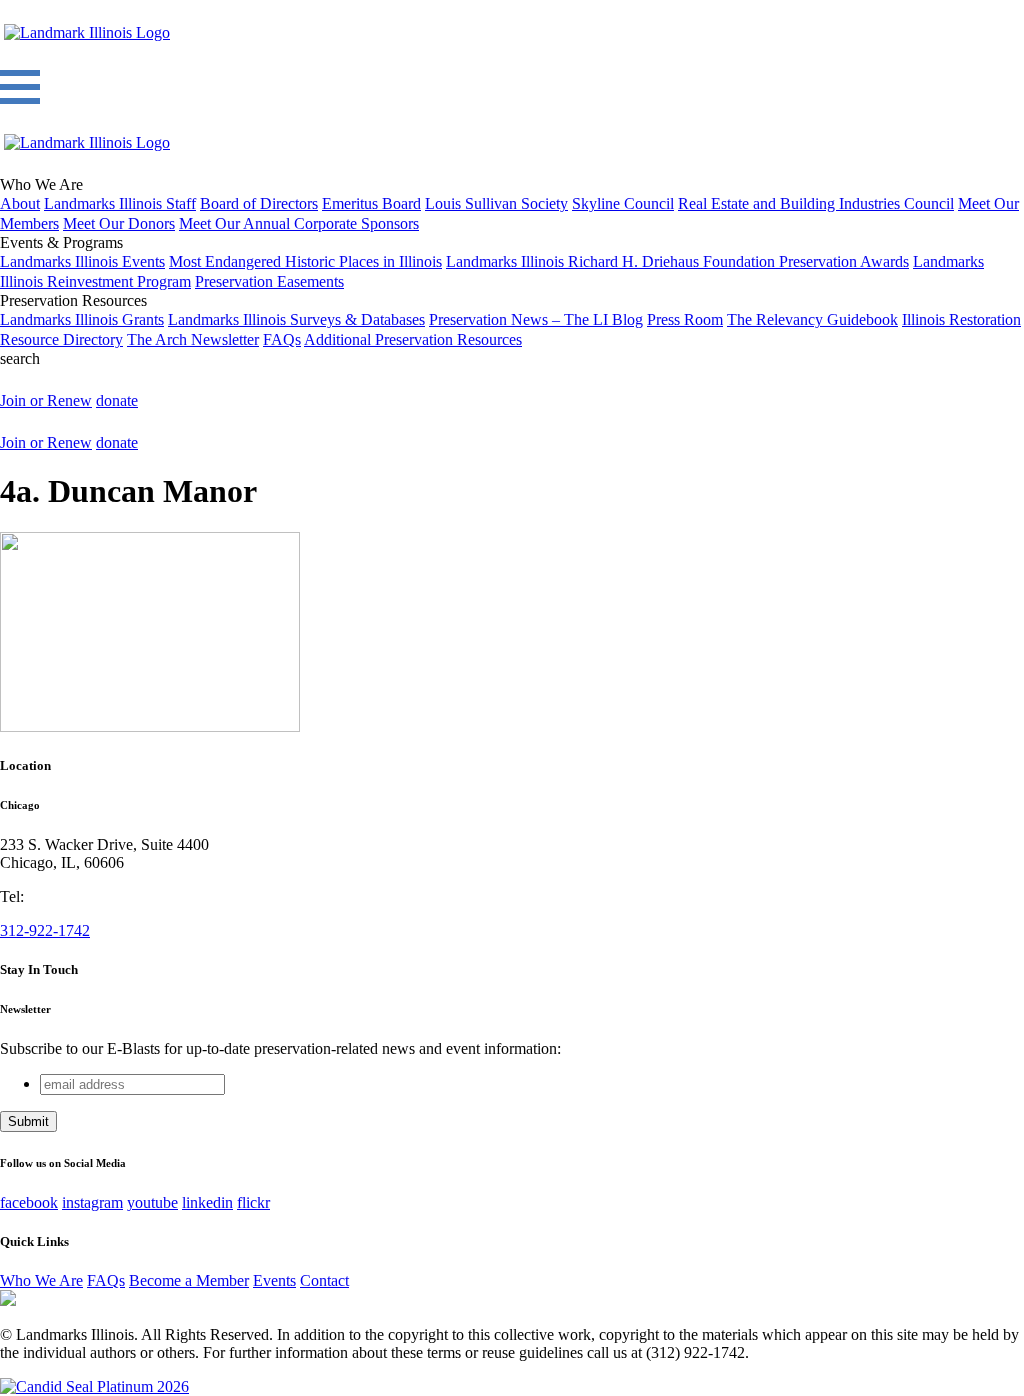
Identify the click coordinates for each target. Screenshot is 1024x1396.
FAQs (282, 339)
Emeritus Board (371, 203)
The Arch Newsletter (193, 339)
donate (117, 400)
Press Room (685, 319)
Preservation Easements (269, 281)
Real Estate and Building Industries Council (816, 203)
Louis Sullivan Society (496, 203)
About (20, 203)
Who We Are (41, 1280)
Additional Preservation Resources (413, 339)
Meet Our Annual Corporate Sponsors (299, 223)
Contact (324, 1280)
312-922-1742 (45, 930)
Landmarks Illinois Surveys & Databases (296, 319)
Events (274, 1280)
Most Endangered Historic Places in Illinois (305, 261)
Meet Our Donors (119, 223)
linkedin (207, 1202)
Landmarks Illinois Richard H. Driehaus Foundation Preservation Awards (677, 261)
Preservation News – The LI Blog (536, 319)
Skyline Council (623, 203)
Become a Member (189, 1280)
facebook (29, 1202)
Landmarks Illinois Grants (82, 319)
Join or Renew (46, 400)
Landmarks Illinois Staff (120, 203)
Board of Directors (259, 203)
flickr (253, 1202)
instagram (92, 1202)
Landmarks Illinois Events (82, 261)
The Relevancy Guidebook (812, 319)
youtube (152, 1202)
